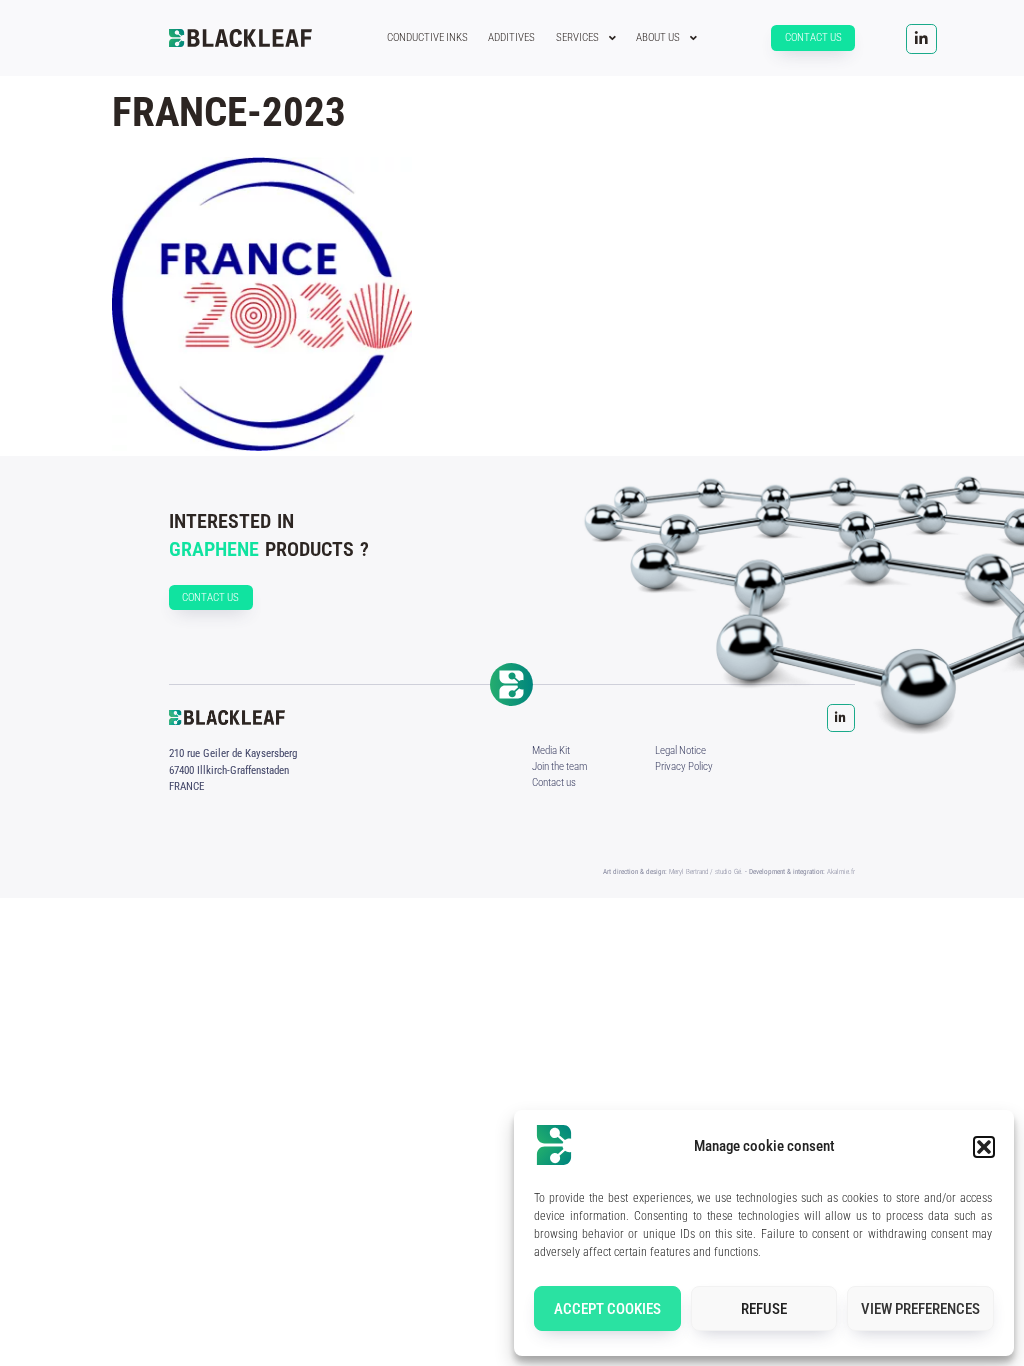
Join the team (559, 766)
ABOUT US (658, 37)
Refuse (764, 1309)
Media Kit (551, 750)
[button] (984, 1147)
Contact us (554, 782)
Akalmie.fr (841, 871)
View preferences (920, 1309)
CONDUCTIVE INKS (427, 37)
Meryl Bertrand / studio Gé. (706, 871)
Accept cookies (607, 1309)
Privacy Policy (684, 766)
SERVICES (577, 37)
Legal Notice (680, 750)
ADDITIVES (511, 37)
